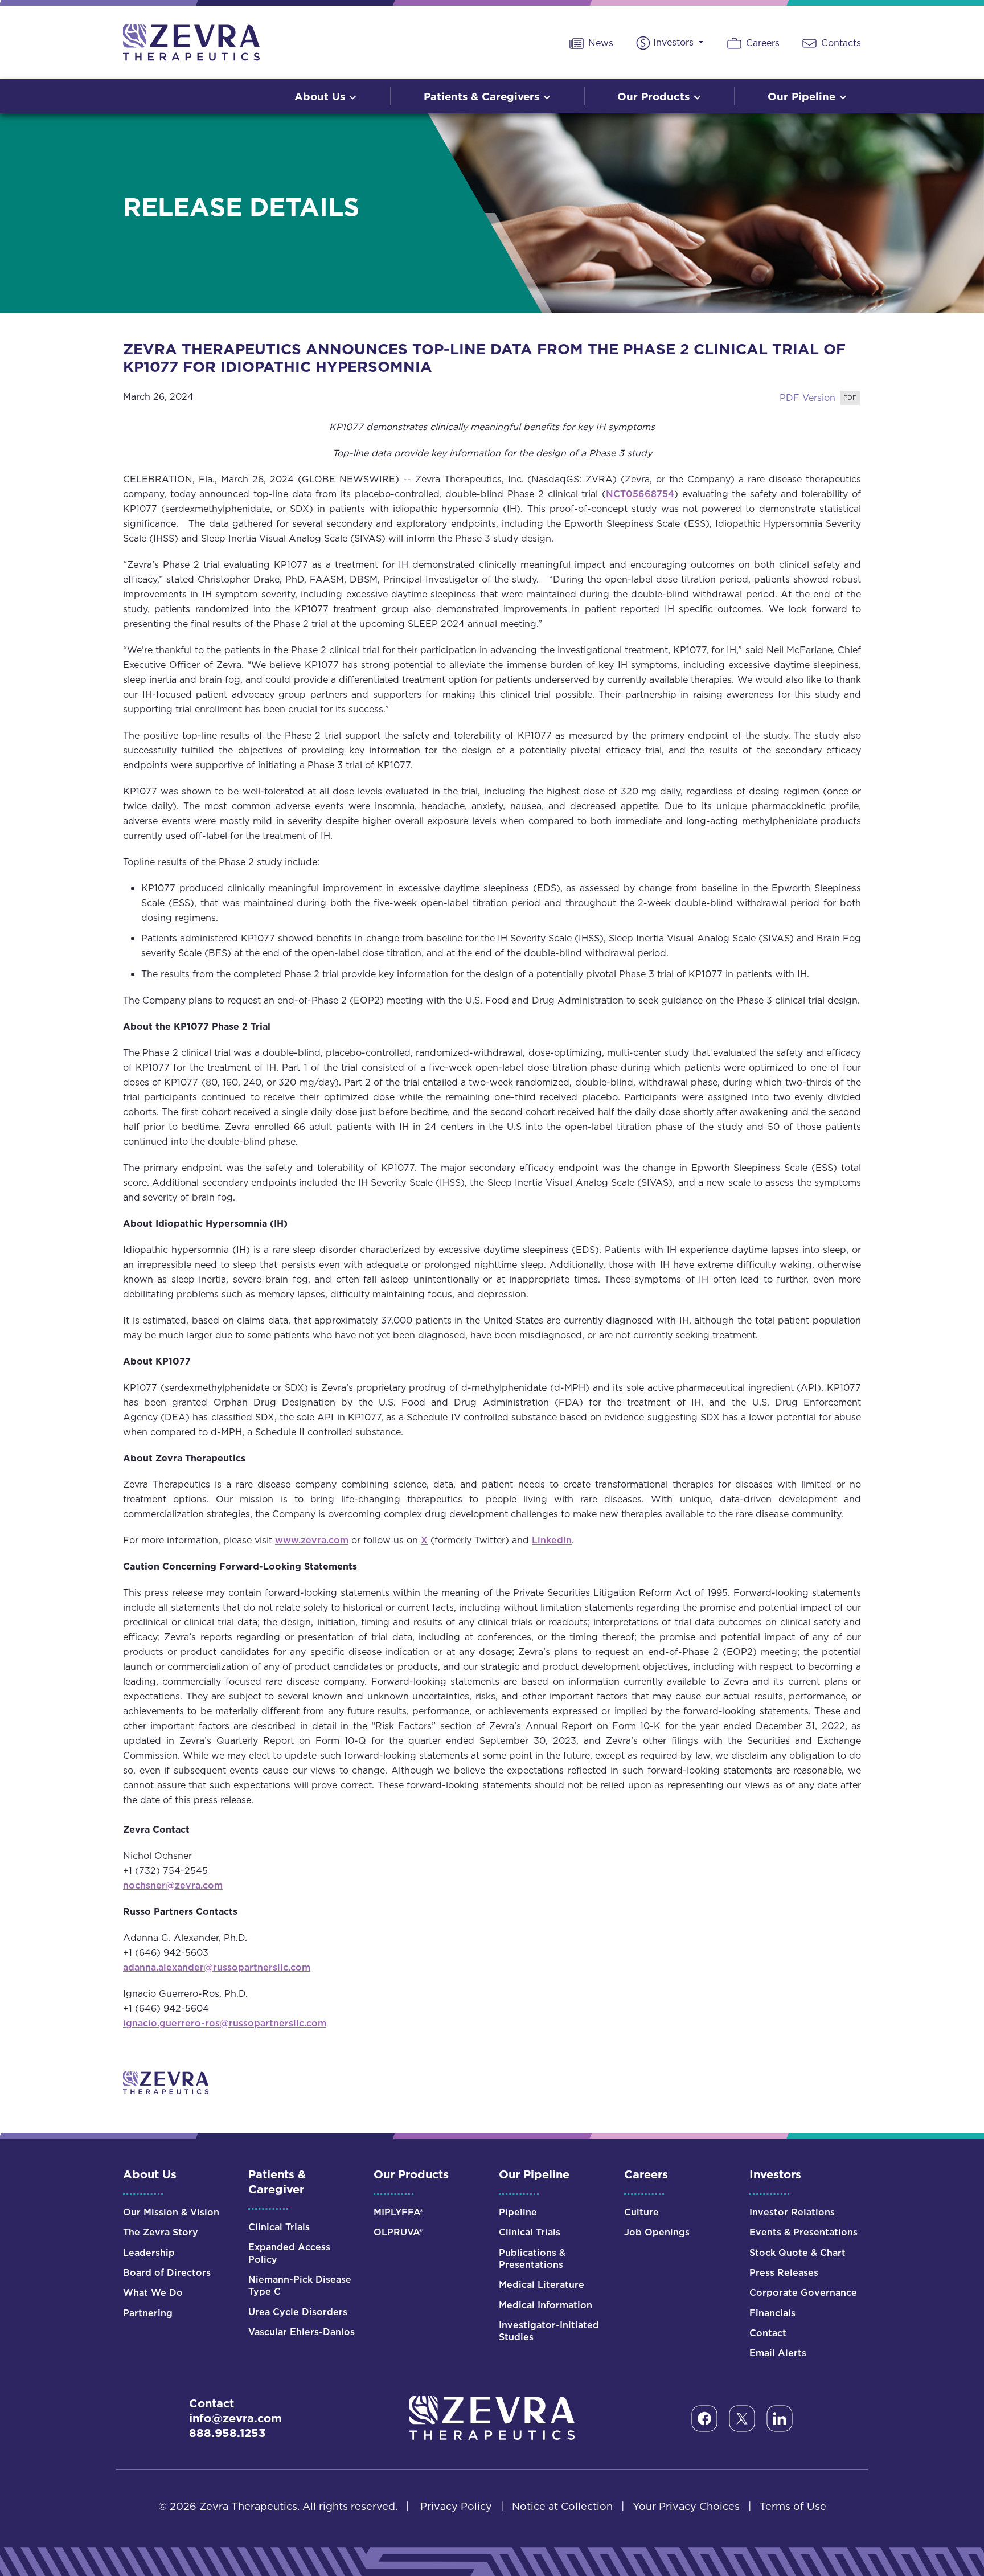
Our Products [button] (655, 96)
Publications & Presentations (532, 2259)
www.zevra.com (312, 1540)
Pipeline (518, 2212)
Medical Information (546, 2305)
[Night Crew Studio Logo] (492, 2417)
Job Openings (657, 2232)
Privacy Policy (456, 2506)
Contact (768, 2333)
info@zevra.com (235, 2418)
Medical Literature (542, 2285)
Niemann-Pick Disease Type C (300, 2286)
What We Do (153, 2293)
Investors (675, 42)
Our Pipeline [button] (803, 96)
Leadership (149, 2253)
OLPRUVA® (398, 2232)
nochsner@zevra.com (173, 1885)
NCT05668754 (640, 494)
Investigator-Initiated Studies (549, 2331)
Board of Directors (167, 2273)
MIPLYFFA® (398, 2212)
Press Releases (784, 2273)
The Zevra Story (161, 2232)
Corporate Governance (803, 2293)
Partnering (148, 2313)
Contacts (840, 43)
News (599, 43)
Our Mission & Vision (171, 2212)
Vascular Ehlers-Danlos (302, 2332)
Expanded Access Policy (289, 2253)
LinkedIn (552, 1540)
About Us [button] (321, 96)
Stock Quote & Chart (798, 2253)
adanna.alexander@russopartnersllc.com (217, 1967)
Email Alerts (778, 2353)
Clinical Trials (279, 2227)
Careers (761, 43)
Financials (772, 2313)
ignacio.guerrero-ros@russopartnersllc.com (225, 2023)
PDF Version (807, 398)
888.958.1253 (227, 2433)
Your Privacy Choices (686, 2506)
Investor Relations (792, 2212)
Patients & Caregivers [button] (483, 96)
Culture (641, 2212)
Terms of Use (793, 2506)
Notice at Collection (562, 2506)
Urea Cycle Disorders (298, 2312)
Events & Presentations (803, 2232)
